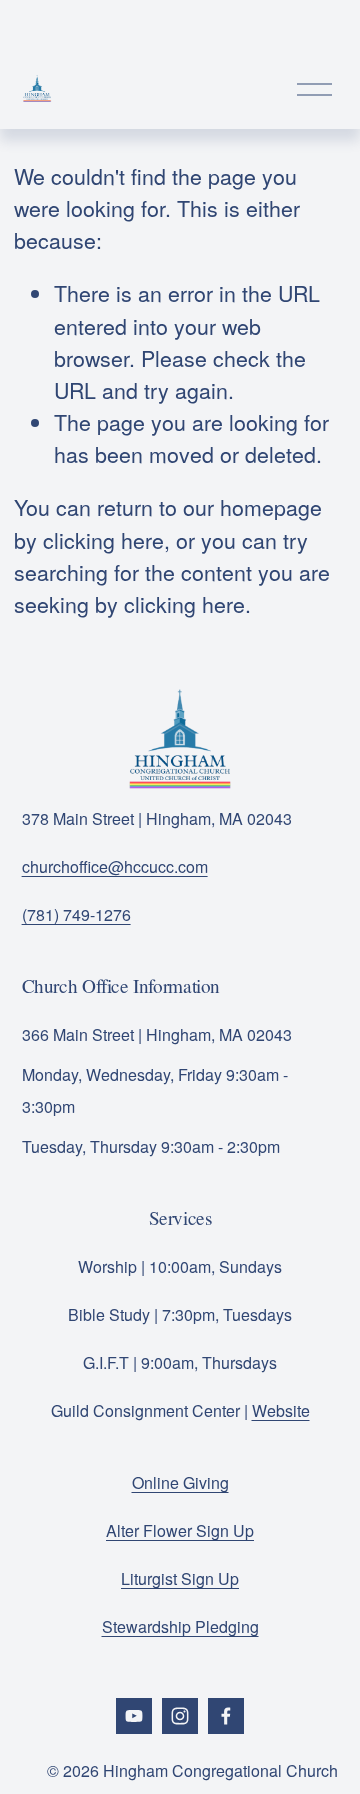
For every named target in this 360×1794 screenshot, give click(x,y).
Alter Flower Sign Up (180, 1530)
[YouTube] (134, 1716)
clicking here (103, 539)
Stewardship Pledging (180, 1626)
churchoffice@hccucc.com (115, 866)
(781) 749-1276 (76, 914)
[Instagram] (180, 1716)
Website (281, 1410)
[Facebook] (226, 1716)
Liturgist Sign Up (180, 1578)
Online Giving (180, 1482)
